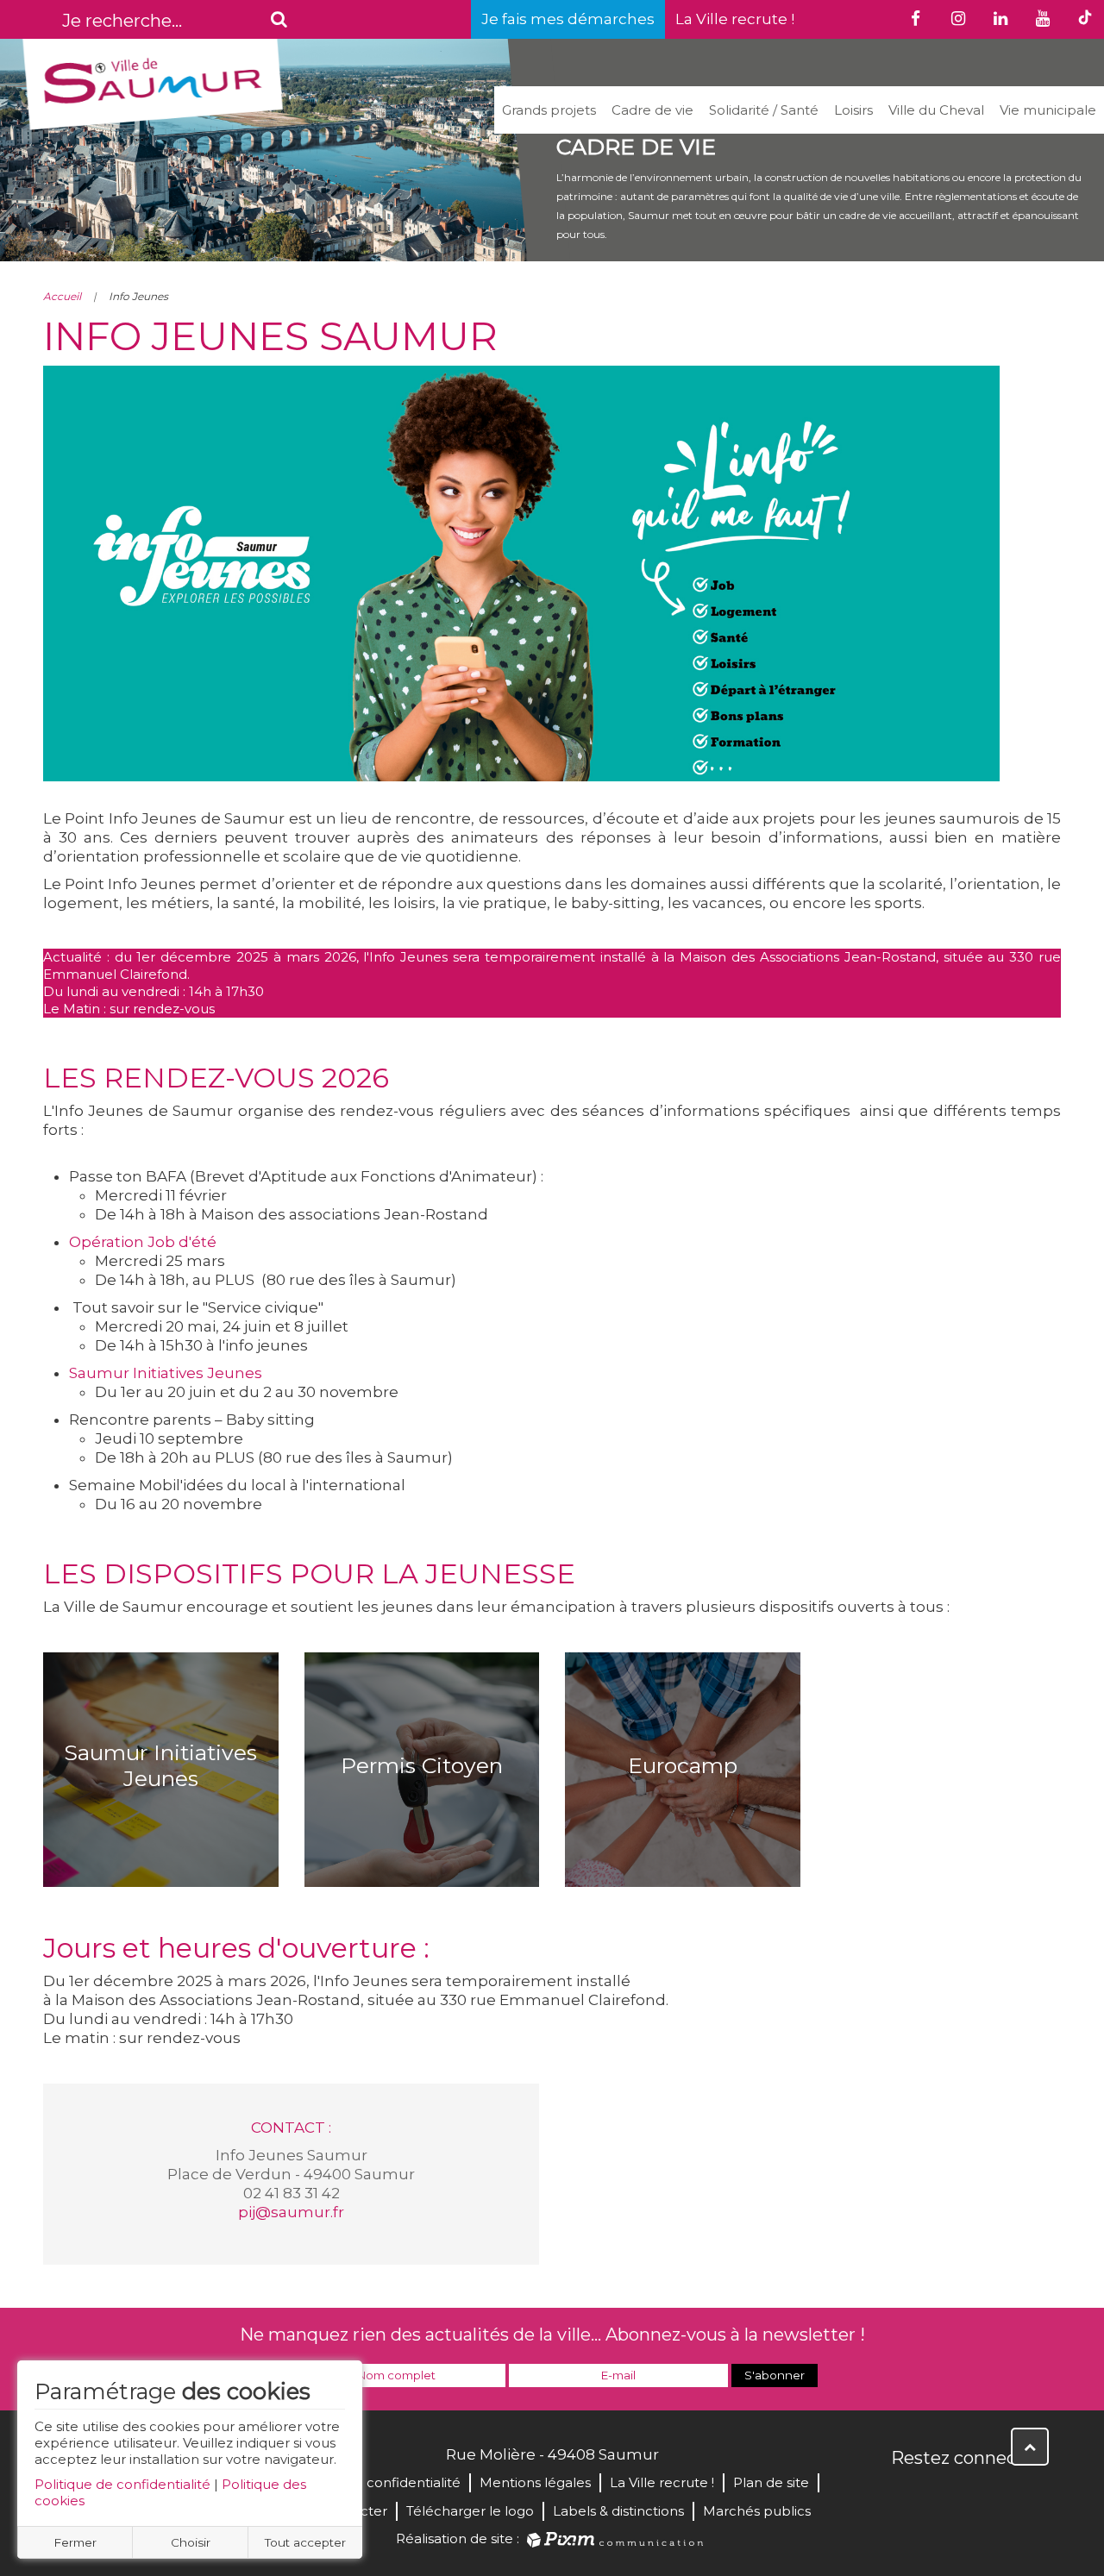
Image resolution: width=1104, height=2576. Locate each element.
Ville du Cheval (936, 110)
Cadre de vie (652, 110)
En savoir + (161, 1833)
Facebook (906, 2495)
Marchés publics (757, 2511)
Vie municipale (1048, 110)
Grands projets (549, 110)
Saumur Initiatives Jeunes (166, 1373)
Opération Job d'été (143, 1242)
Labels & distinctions (618, 2511)
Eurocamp (683, 1765)
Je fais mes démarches (568, 19)
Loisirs (853, 110)
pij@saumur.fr (291, 2212)
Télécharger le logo (470, 2511)
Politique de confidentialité (122, 2484)
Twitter (944, 2495)
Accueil (62, 296)
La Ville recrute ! (735, 19)
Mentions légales (535, 2482)
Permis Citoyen (422, 1765)
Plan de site (771, 2482)
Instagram (1019, 2495)
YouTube (982, 2495)
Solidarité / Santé (764, 110)
